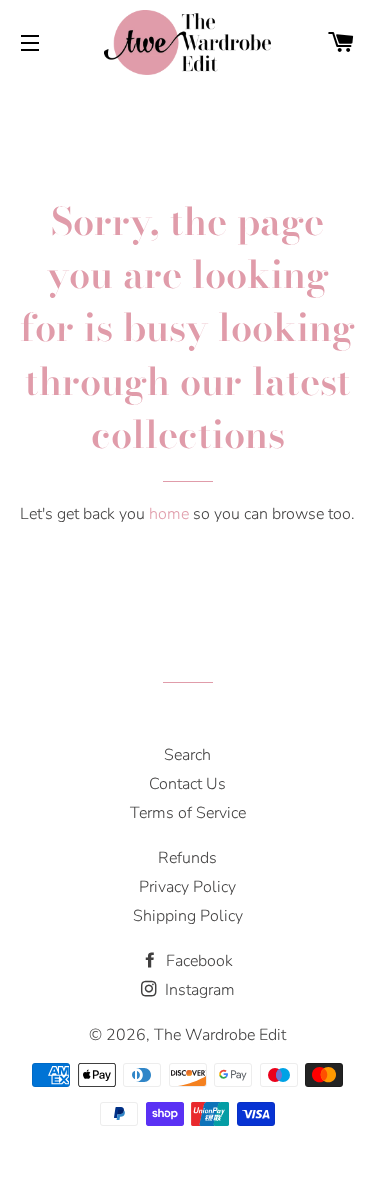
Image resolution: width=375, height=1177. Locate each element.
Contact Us (187, 784)
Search (187, 755)
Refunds (187, 858)
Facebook (197, 961)
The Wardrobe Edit (220, 1035)
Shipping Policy (188, 916)
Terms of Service (188, 813)
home (169, 514)
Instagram (198, 990)
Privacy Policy (187, 887)
